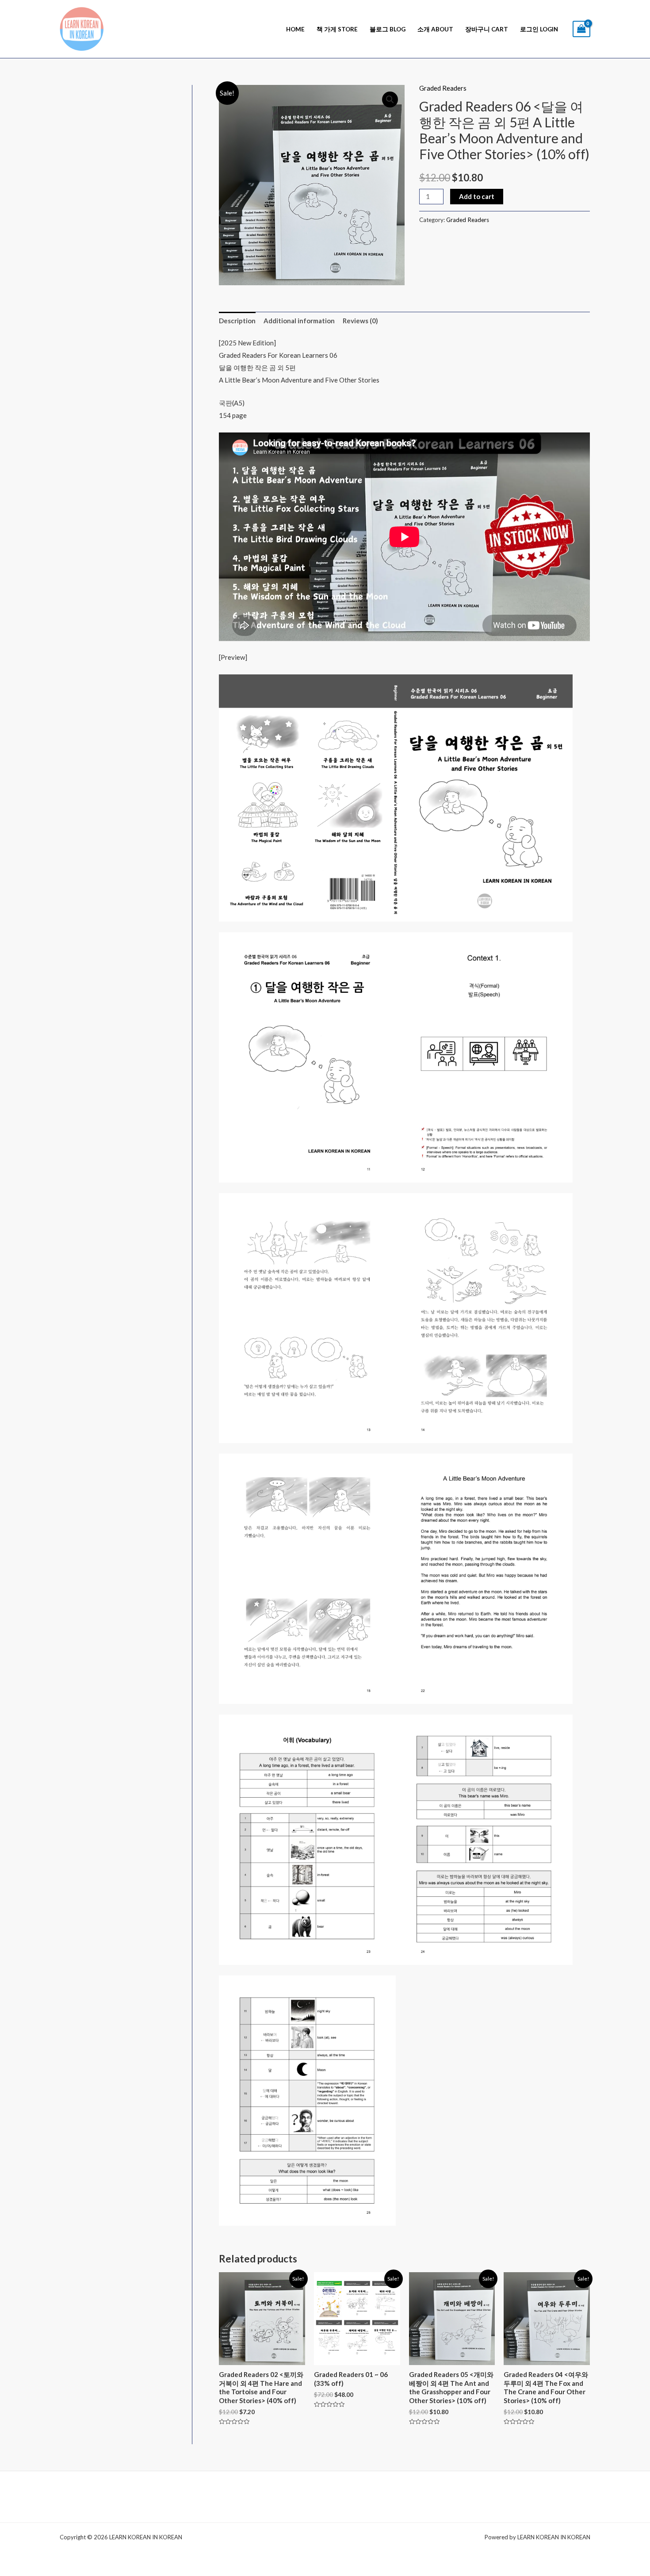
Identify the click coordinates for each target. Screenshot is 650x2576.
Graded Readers (443, 88)
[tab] (237, 321)
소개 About (435, 29)
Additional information (299, 321)
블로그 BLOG (388, 29)
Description (237, 321)
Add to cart (477, 196)
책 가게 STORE (337, 29)
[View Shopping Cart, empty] (581, 29)
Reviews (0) (360, 321)
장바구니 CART (487, 29)
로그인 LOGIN (539, 29)
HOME (295, 29)
